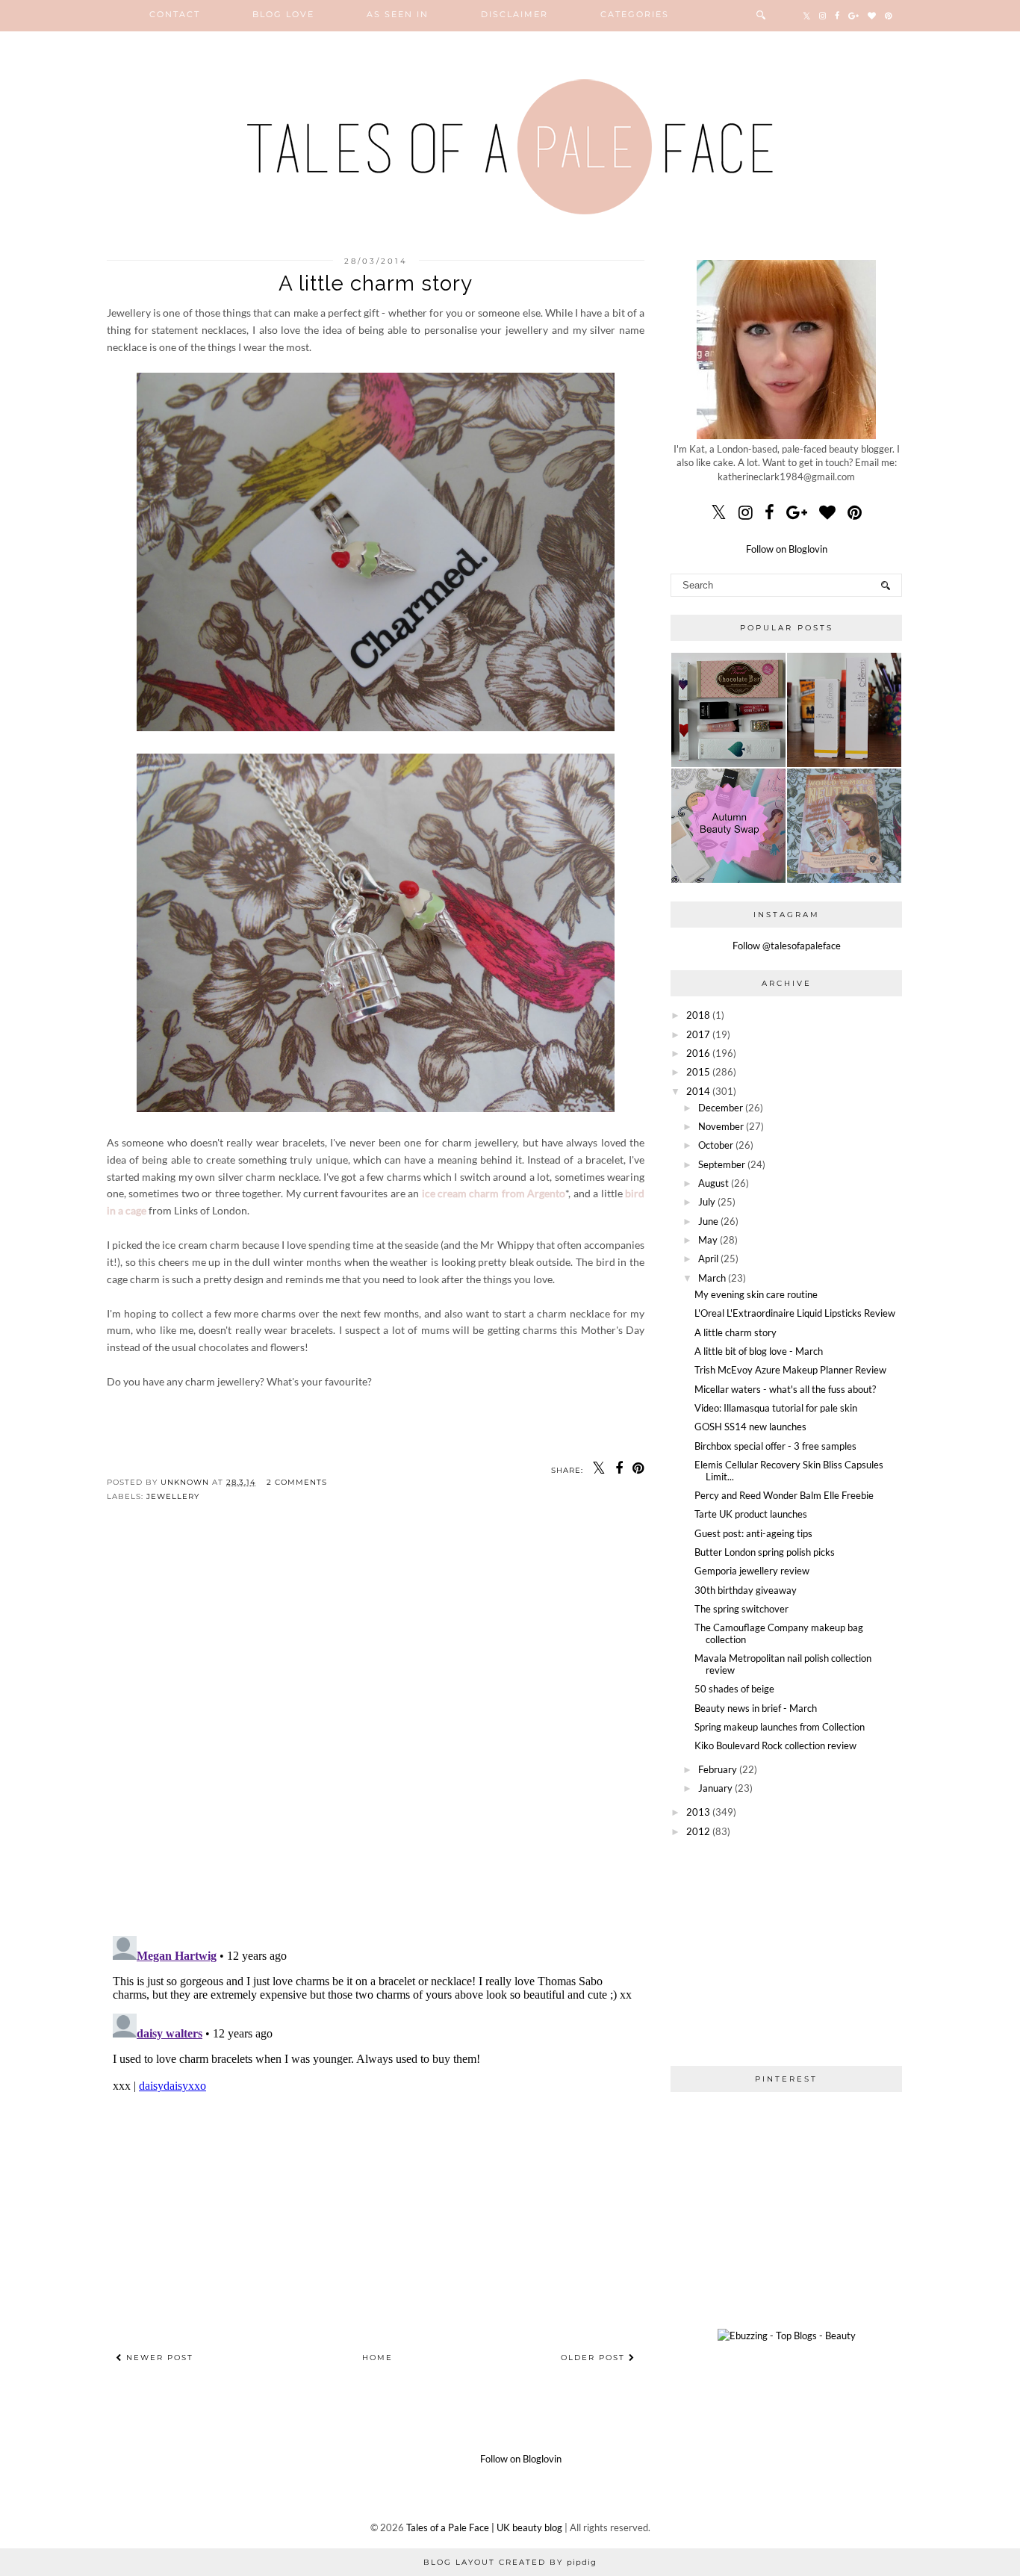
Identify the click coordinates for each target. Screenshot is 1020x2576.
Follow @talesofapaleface (787, 946)
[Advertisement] (786, 1951)
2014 (698, 1091)
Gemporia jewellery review (752, 1571)
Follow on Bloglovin (787, 549)
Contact (175, 14)
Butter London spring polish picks (765, 1552)
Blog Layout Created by (510, 2562)
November (721, 1126)
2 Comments (297, 1482)
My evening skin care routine (756, 1294)
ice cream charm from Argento (494, 1193)
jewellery (173, 1496)
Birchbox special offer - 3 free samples (775, 1446)
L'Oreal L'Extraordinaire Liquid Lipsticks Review (795, 1313)
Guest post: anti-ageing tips (753, 1533)
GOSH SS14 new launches (750, 1427)
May (708, 1240)
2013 (698, 1812)
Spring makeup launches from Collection (780, 1727)
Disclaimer (514, 14)
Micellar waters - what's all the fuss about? (785, 1389)
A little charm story (736, 1332)
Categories (635, 14)
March (712, 1278)
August (713, 1183)
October (716, 1145)
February (718, 1769)
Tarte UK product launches (751, 1514)
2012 (698, 1831)
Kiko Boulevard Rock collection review (775, 1745)
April (708, 1258)
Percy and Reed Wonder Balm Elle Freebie (784, 1495)
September (722, 1164)
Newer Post (158, 2358)
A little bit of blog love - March (759, 1351)
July (707, 1202)
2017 (698, 1034)
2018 (698, 1015)
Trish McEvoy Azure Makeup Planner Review (790, 1370)
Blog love (283, 14)
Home (377, 2358)
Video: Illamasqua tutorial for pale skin (776, 1408)
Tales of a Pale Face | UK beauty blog (484, 2527)
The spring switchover (741, 1609)
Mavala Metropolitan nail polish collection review (783, 1664)
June (708, 1221)
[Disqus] (376, 1731)
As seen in (398, 14)
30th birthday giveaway (746, 1590)
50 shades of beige (734, 1689)
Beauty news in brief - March (756, 1708)
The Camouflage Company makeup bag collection (779, 1633)
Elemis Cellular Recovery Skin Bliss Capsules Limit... (789, 1471)
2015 (698, 1072)
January (715, 1788)
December (721, 1108)
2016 (698, 1053)
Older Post (595, 2358)
